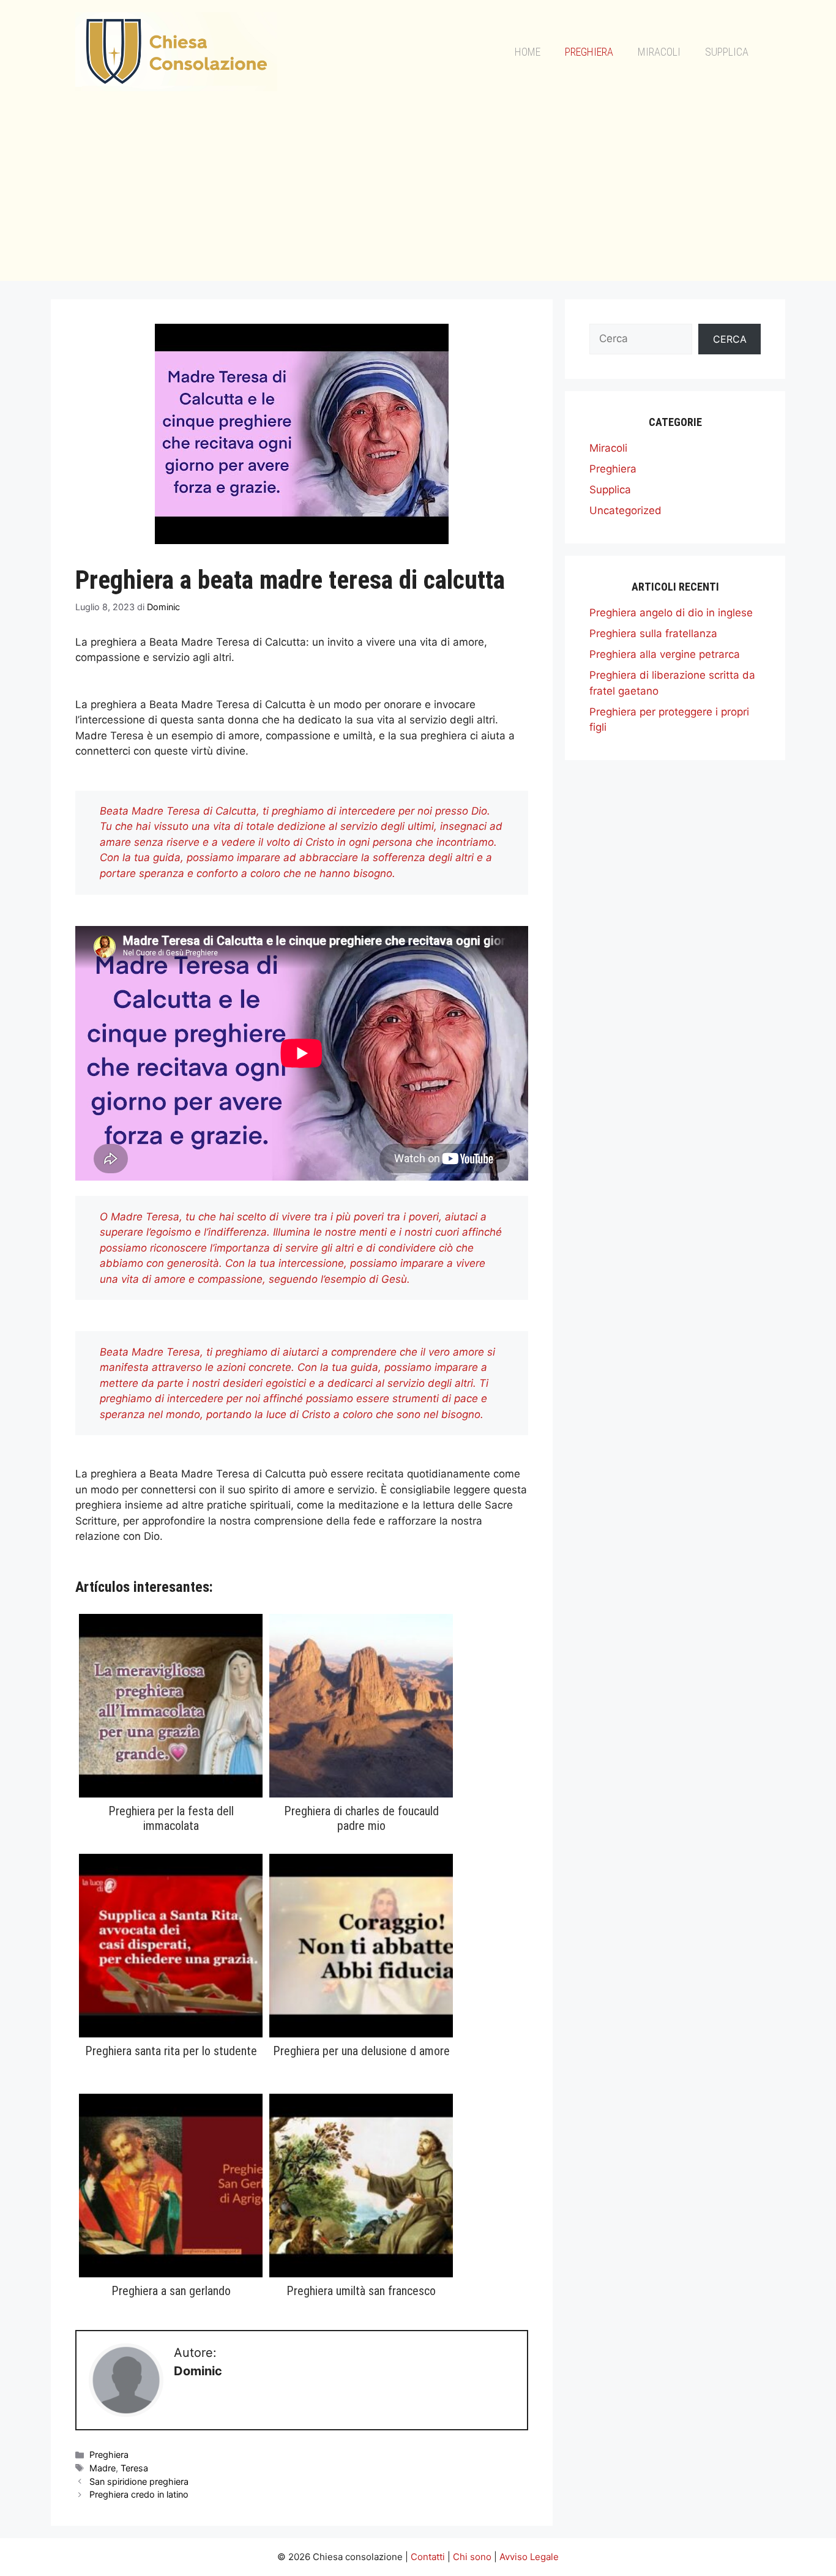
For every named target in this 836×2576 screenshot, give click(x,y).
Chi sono (472, 2557)
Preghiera (589, 52)
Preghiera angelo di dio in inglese (671, 613)
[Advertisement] (418, 195)
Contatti (428, 2557)
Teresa (134, 2468)
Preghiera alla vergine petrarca (665, 654)
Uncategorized (625, 510)
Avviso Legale (529, 2557)
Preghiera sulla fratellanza (653, 633)
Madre (103, 2468)
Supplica (727, 52)
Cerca (730, 339)
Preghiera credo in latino (139, 2494)
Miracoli (659, 52)
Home (528, 52)
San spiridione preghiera (139, 2481)
